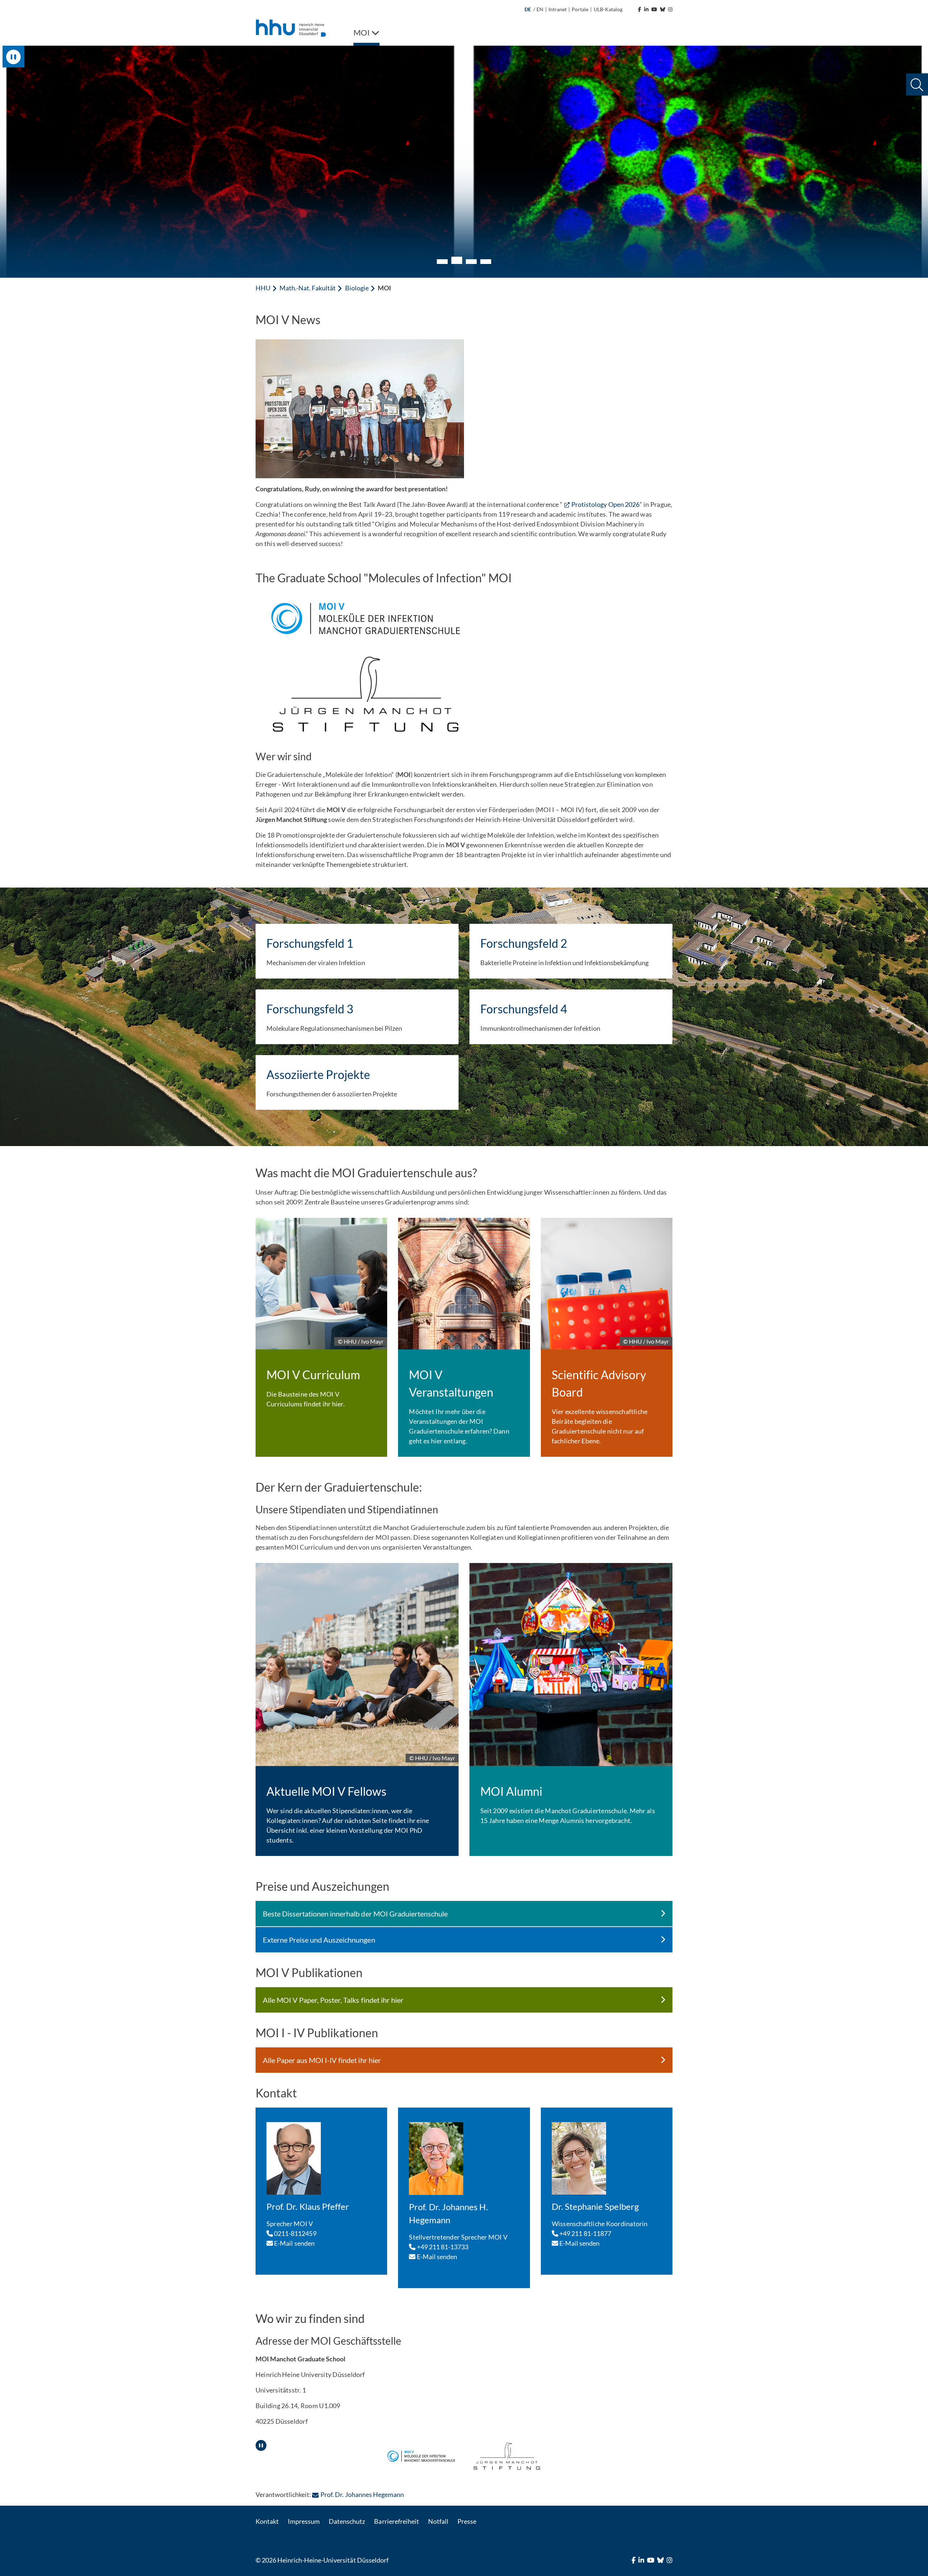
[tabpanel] (464, 162)
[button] (917, 85)
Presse (467, 2521)
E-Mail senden (294, 2243)
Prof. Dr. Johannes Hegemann (362, 2494)
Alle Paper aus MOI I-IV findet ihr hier (322, 2060)
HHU (263, 288)
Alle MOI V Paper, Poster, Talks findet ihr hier (333, 2000)
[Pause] (261, 2443)
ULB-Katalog (608, 9)
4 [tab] (486, 262)
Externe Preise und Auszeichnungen (319, 1940)
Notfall (438, 2521)
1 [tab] (442, 262)
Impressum (304, 2521)
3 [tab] (471, 260)
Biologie (357, 288)
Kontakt (267, 2521)
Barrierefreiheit (396, 2521)
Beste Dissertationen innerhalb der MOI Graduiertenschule (355, 1914)
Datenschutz (347, 2521)
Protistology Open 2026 (605, 504)
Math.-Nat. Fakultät (308, 288)
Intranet (558, 9)
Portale (580, 9)
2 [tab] (457, 262)
